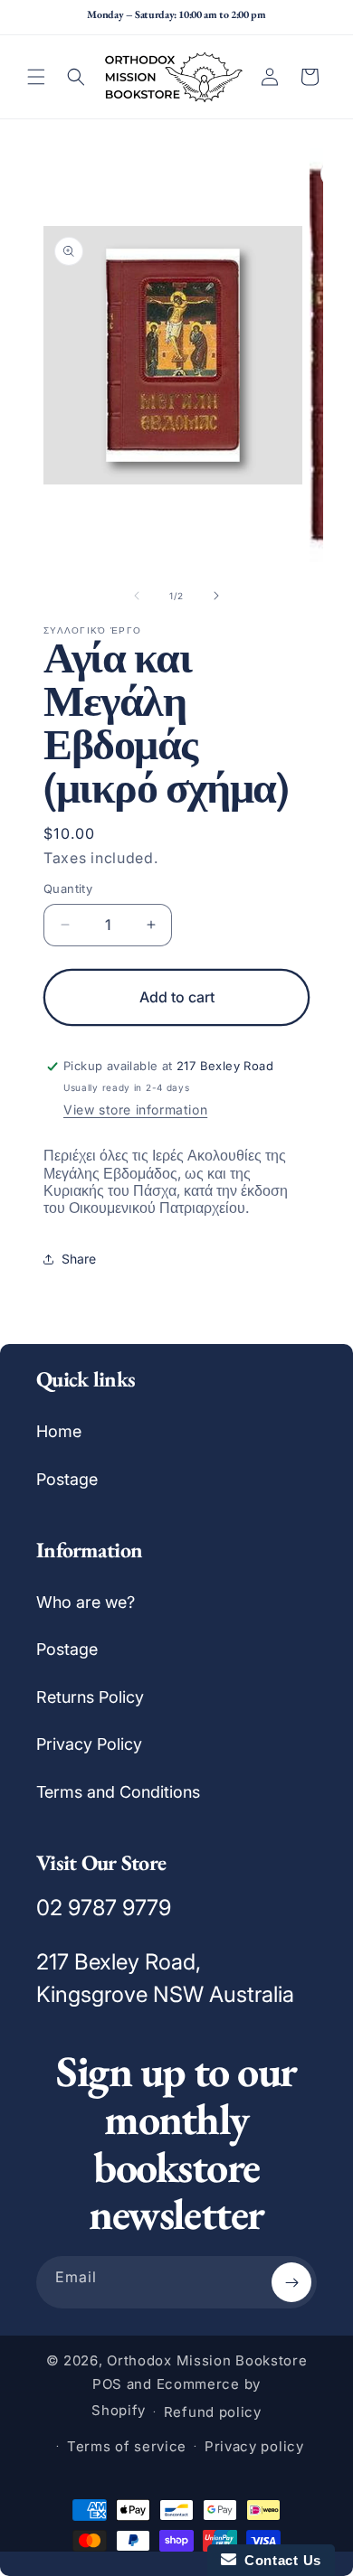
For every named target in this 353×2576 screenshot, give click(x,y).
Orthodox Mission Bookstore (207, 2360)
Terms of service (127, 2446)
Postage (67, 1479)
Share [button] (79, 1259)
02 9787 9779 (104, 1908)
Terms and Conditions (118, 1792)
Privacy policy (254, 2446)
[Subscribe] (291, 2282)
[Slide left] (137, 596)
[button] (36, 77)
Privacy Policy (89, 1744)
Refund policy (213, 2412)
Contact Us (279, 2560)
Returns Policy (90, 1697)
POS (107, 2384)
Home (59, 1431)
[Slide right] (216, 596)
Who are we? (86, 1602)
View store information (135, 1109)
